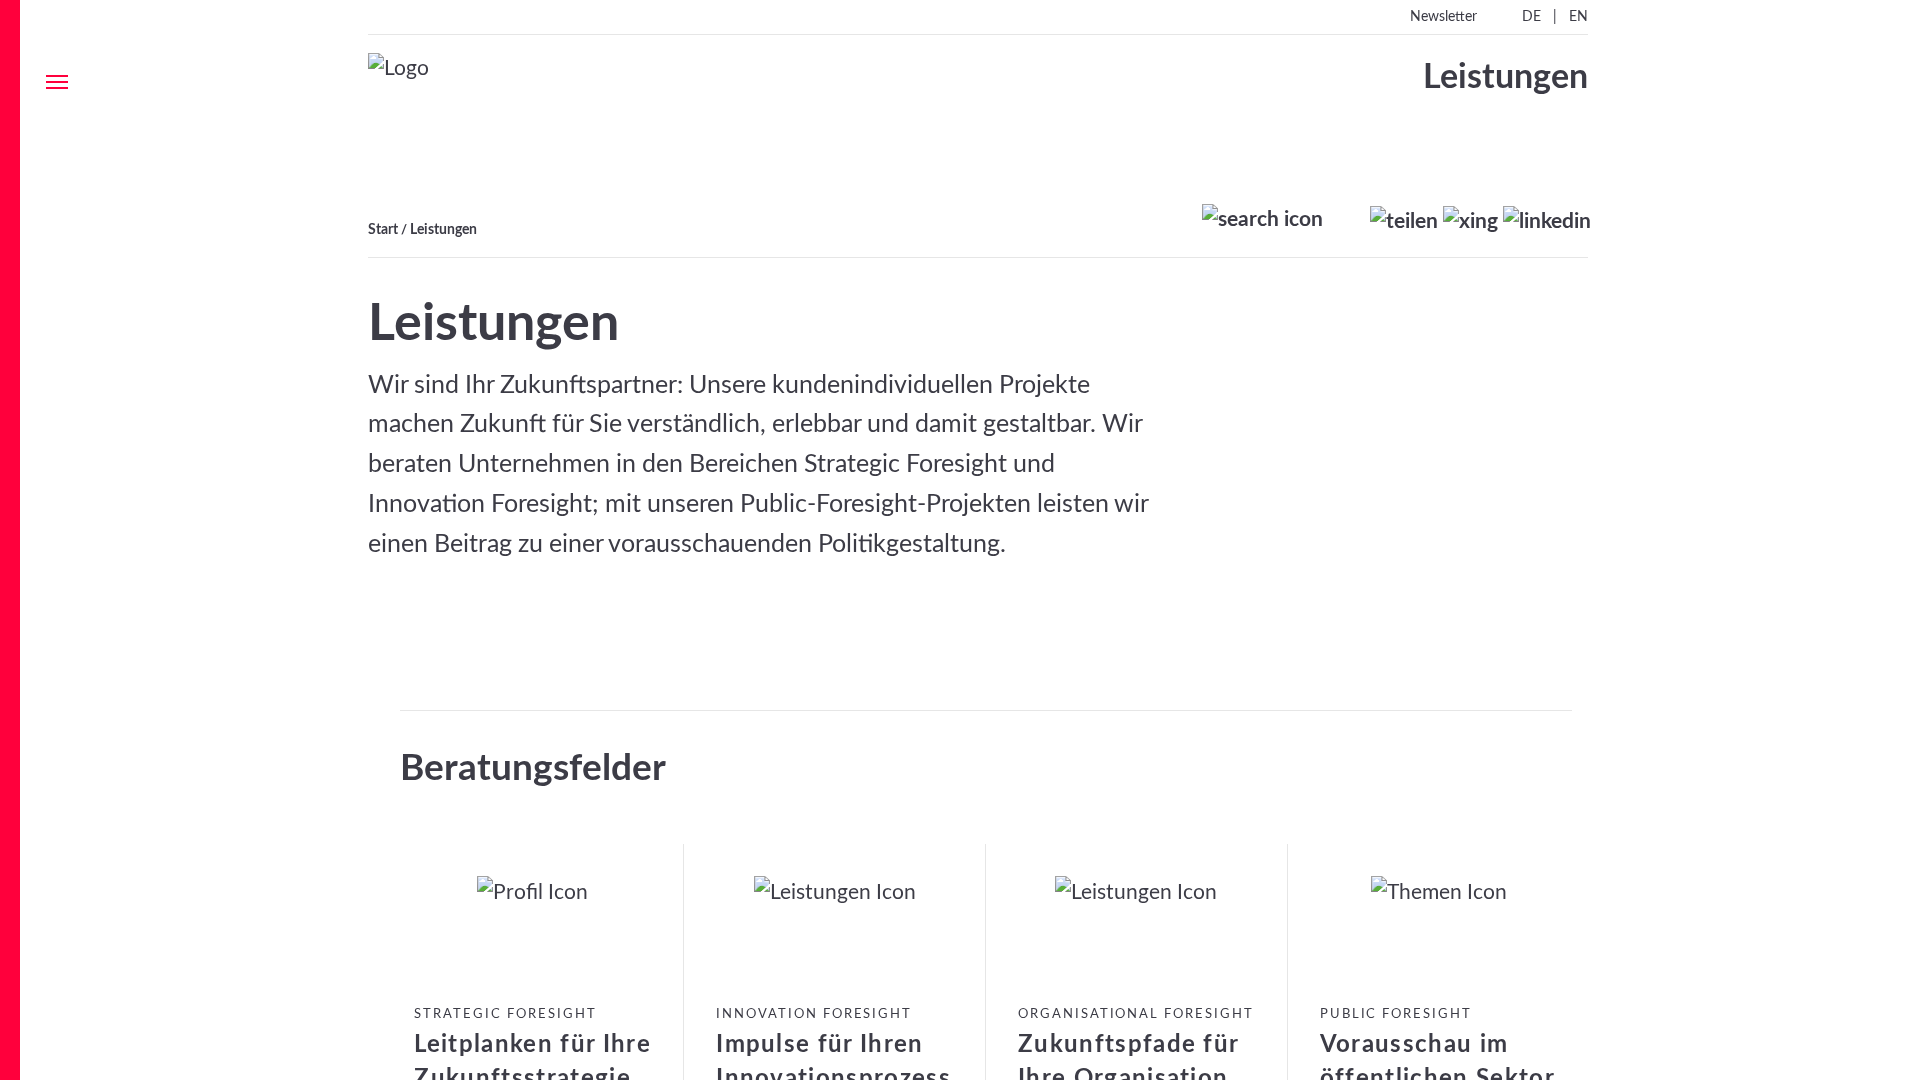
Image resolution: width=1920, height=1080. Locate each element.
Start (383, 229)
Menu (57, 82)
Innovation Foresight (814, 1014)
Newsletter (1443, 17)
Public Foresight (1396, 1014)
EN (1578, 17)
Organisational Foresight (1136, 1014)
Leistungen (443, 229)
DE (1531, 17)
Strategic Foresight (505, 1014)
